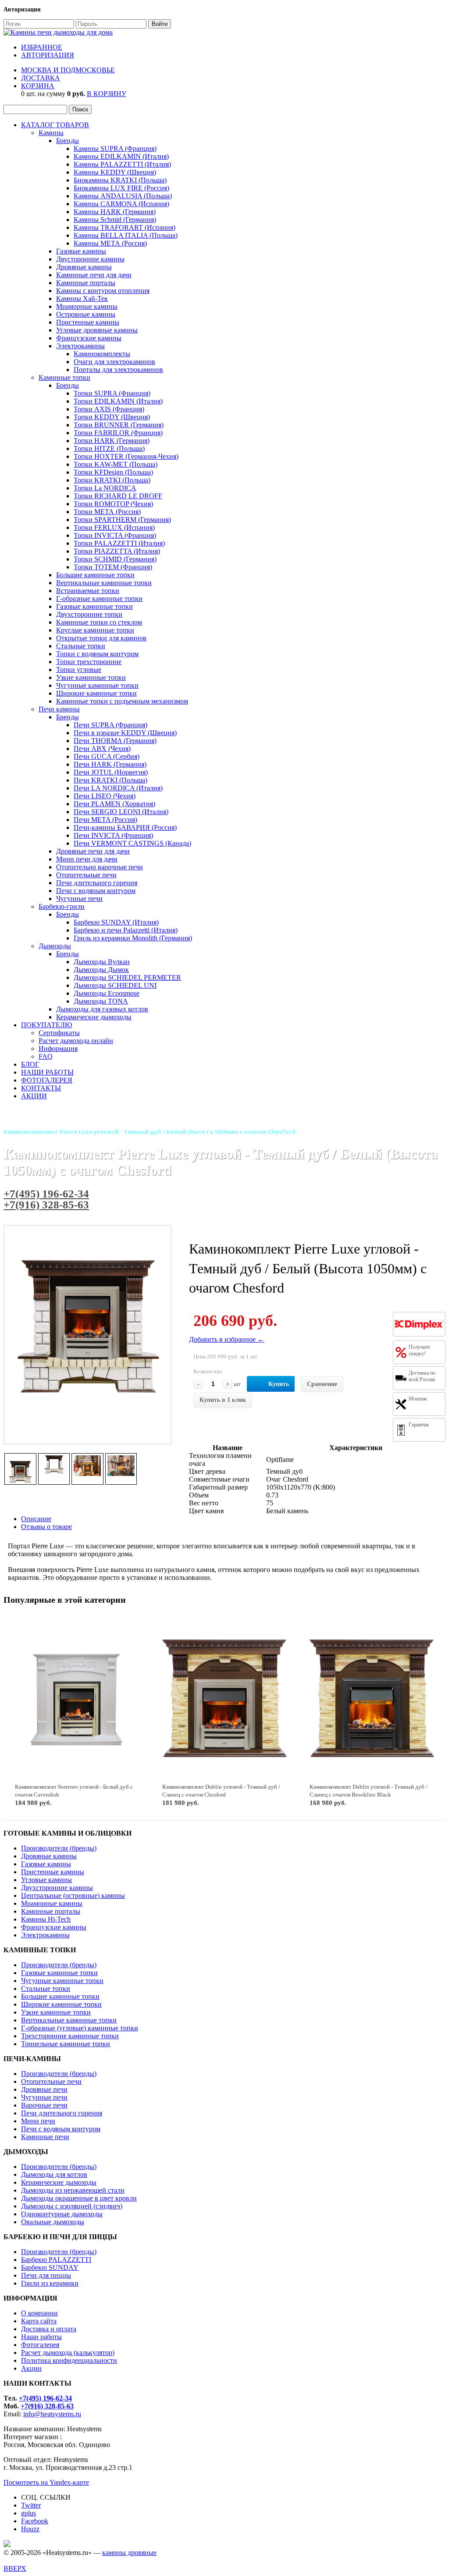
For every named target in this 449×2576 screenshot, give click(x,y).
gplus (29, 2513)
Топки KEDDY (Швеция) (112, 417)
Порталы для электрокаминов (118, 370)
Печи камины (59, 709)
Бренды (68, 141)
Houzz (30, 2529)
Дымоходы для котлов (54, 2174)
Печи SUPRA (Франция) (110, 725)
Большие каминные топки (95, 575)
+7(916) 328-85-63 (46, 1205)
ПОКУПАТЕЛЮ (46, 1025)
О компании (39, 2313)
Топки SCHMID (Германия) (115, 559)
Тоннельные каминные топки (66, 2044)
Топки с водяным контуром (97, 654)
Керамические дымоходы (94, 1017)
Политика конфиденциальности (69, 2360)
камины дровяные (129, 2553)
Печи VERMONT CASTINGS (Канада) (132, 843)
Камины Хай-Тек (82, 298)
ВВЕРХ (15, 2568)
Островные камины (86, 314)
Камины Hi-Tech (46, 1919)
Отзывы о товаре (46, 1527)
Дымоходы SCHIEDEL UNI (115, 985)
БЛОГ (30, 1064)
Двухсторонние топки (89, 614)
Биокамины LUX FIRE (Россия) (121, 188)
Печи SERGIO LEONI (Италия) (121, 812)
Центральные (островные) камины (73, 1895)
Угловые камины (46, 1880)
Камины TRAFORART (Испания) (125, 227)
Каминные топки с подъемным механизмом (122, 701)
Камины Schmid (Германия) (115, 220)
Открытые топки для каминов (101, 638)
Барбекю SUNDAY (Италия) (116, 922)
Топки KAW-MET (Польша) (116, 464)
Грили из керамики (50, 2283)
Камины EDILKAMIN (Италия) (121, 156)
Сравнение (322, 1384)
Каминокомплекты (102, 354)
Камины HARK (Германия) (115, 212)
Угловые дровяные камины (97, 330)
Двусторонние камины (90, 259)
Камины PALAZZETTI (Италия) (122, 164)
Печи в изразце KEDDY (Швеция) (125, 733)
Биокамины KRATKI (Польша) (120, 180)
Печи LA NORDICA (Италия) (118, 788)
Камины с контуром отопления (103, 291)
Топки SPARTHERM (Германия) (122, 520)
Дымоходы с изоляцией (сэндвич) (72, 2206)
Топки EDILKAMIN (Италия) (118, 401)
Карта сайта (39, 2321)
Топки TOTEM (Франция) (113, 567)
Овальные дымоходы (53, 2222)
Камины (51, 133)
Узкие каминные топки (91, 677)
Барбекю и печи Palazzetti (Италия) (126, 930)
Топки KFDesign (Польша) (113, 472)
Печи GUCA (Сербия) (107, 756)
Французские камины (89, 338)
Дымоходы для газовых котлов (102, 1009)
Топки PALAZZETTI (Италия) (119, 543)
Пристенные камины (88, 322)
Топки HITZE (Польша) (109, 448)
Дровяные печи (44, 2089)
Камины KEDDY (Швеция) (115, 172)
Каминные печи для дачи (94, 275)
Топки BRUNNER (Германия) (119, 425)
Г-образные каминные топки (99, 598)
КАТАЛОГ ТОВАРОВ (55, 125)
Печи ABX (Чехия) (102, 749)
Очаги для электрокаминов (114, 362)
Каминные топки (64, 377)
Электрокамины (80, 346)
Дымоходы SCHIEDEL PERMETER (127, 977)
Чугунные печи (79, 899)
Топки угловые (79, 670)
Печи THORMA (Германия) (115, 741)
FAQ (46, 1056)
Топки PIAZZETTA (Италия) (117, 551)
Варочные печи (44, 2105)
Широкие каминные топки (96, 693)
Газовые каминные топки (94, 606)
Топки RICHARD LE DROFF (118, 496)
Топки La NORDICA (105, 488)
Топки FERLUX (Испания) (114, 527)
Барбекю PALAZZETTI (56, 2260)
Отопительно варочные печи (100, 867)
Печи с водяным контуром (96, 891)
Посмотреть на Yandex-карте (46, 2482)
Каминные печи (45, 2137)
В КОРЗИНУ (107, 94)
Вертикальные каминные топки (104, 583)
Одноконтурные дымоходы (62, 2214)
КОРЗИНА (38, 86)
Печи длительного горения (97, 883)
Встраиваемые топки (88, 591)
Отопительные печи (86, 875)
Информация (58, 1049)
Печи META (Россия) (105, 820)
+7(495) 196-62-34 (46, 1194)
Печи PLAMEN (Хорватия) (114, 804)
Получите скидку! (419, 1350)
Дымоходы (55, 946)
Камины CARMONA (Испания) (121, 204)
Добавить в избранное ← (227, 1339)
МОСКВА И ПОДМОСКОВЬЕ (68, 70)
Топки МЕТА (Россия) (107, 512)
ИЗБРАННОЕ (42, 47)
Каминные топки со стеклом (99, 622)
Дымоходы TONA (101, 1001)
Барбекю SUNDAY (50, 2267)
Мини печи (38, 2121)
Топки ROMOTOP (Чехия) (113, 504)
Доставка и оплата (49, 2329)
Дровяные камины (84, 267)
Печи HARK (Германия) (110, 764)
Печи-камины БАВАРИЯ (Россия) (125, 827)
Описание (36, 1519)
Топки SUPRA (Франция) (112, 393)
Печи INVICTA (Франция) (113, 835)
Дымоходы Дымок (101, 970)
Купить (279, 1384)
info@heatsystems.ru (52, 2414)
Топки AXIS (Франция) (109, 409)
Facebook (35, 2521)
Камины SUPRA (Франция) (115, 148)
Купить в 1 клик (223, 1400)
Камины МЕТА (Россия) (110, 243)
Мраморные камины (87, 306)
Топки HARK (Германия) (112, 441)
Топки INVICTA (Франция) (115, 535)
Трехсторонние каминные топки (70, 2036)
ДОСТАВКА (41, 78)
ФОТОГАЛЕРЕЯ (47, 1080)
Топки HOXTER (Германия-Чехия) (126, 456)
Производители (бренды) (59, 1848)
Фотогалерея (40, 2345)
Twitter (31, 2505)
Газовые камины (81, 251)
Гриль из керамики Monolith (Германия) (133, 938)
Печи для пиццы (46, 2275)
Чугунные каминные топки (97, 685)
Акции (31, 2368)
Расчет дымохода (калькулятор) (68, 2353)
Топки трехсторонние (89, 662)
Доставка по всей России (422, 1376)
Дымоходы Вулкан (102, 962)
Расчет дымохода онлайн (76, 1041)
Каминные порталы (86, 283)
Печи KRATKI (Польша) (110, 780)
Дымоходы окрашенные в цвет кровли (79, 2198)
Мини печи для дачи (87, 859)
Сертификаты (59, 1033)
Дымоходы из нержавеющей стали (73, 2190)
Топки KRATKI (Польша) (112, 480)
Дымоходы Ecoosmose (107, 993)
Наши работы (41, 2337)
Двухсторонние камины (57, 1888)
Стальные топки (81, 646)
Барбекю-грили (62, 906)
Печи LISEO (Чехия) (105, 796)
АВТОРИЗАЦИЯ (48, 55)
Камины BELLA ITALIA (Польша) (126, 235)
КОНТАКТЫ (41, 1088)
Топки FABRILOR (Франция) (118, 433)
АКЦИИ (34, 1096)
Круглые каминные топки (95, 630)
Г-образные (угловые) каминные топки (80, 2028)
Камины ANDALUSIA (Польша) (123, 196)
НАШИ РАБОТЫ (47, 1072)
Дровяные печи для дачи (93, 851)
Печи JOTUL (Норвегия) (111, 772)
